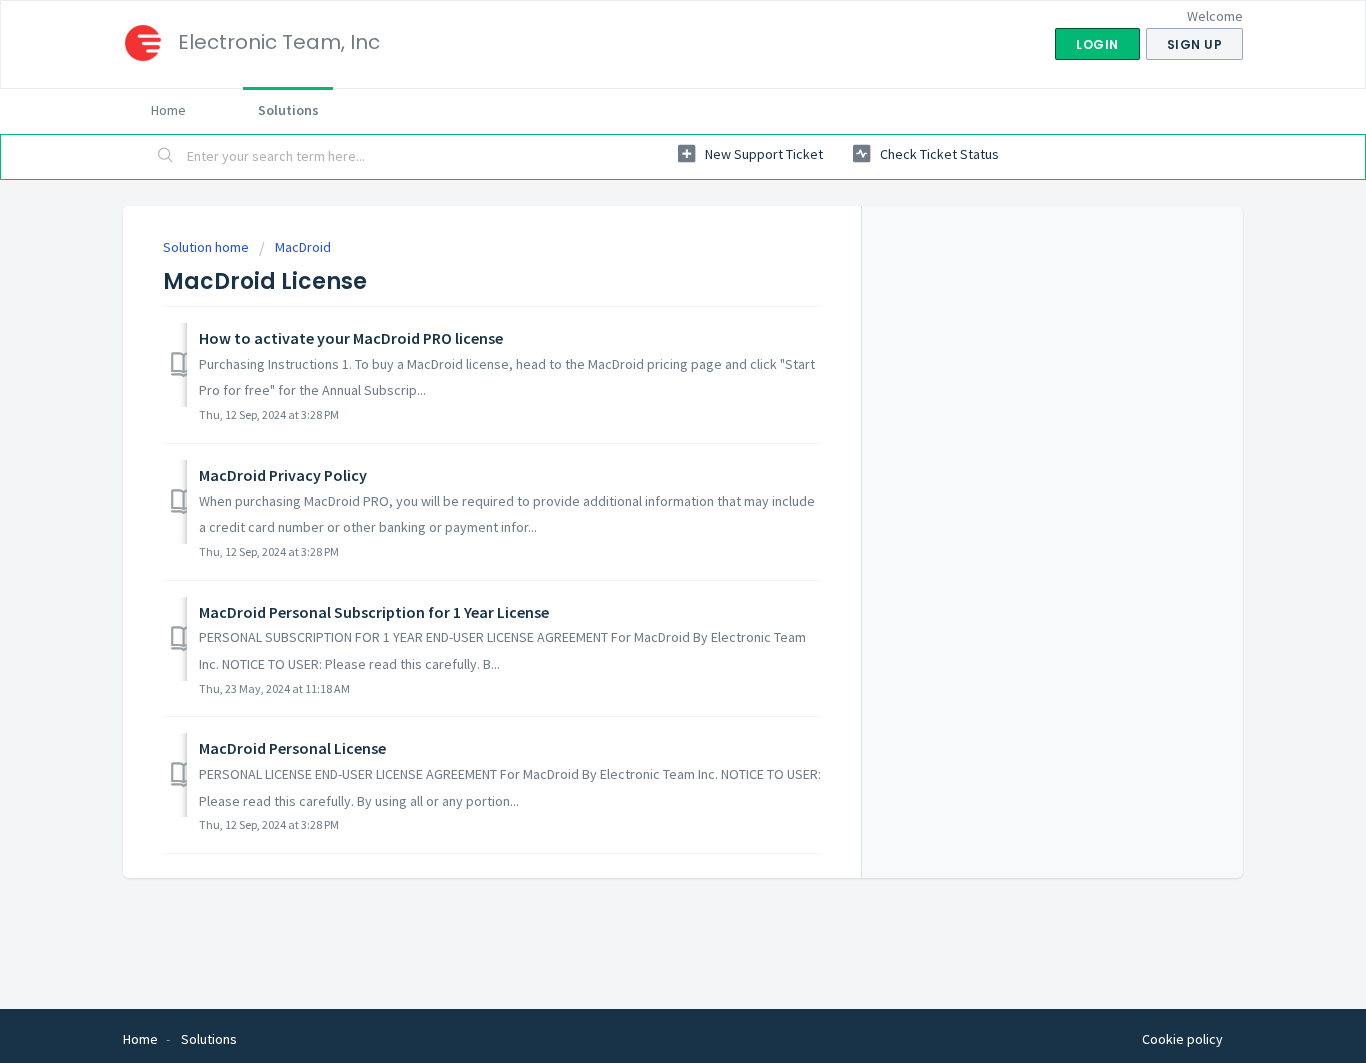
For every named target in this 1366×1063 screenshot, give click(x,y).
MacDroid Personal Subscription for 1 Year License (374, 612)
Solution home (207, 247)
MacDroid (303, 247)
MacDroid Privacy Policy (283, 475)
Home (168, 110)
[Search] (166, 157)
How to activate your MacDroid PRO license (351, 338)
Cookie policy (1182, 1039)
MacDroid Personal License (292, 748)
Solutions (288, 110)
